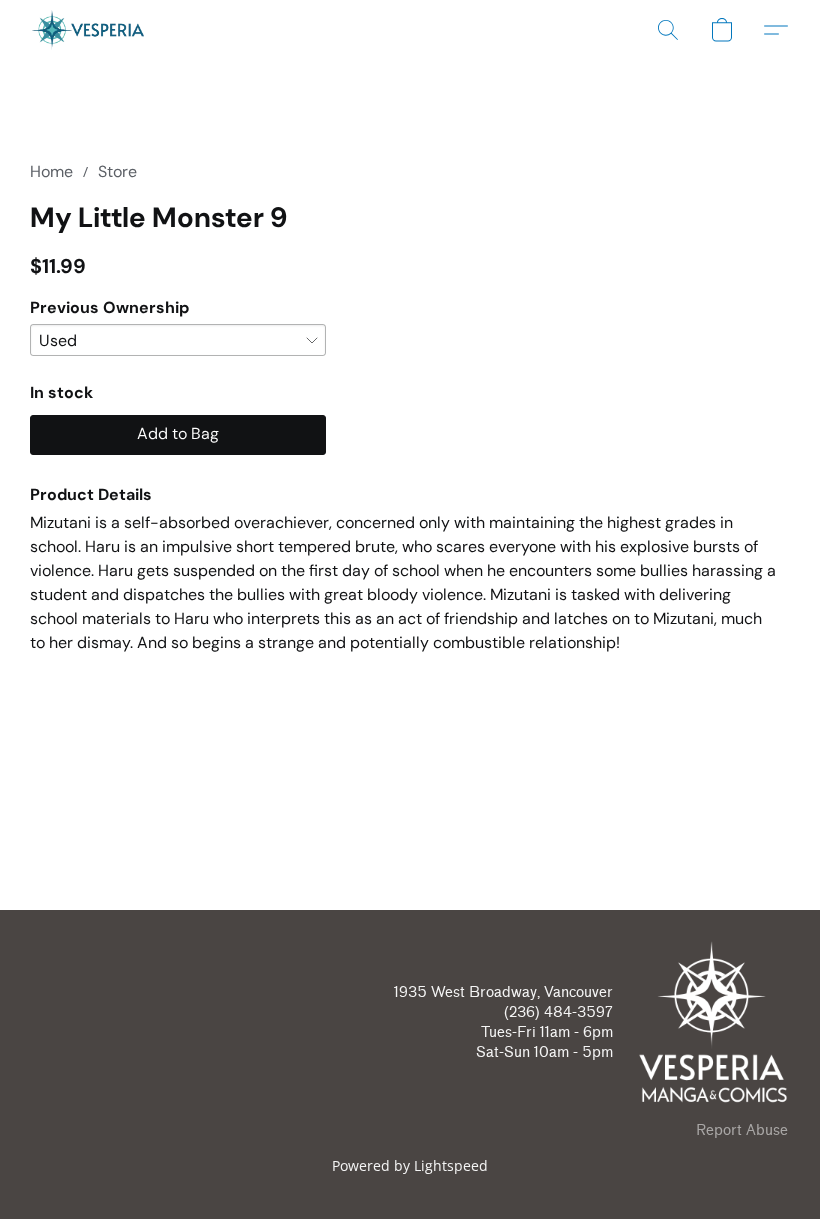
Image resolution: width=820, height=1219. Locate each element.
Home (51, 171)
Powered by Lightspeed (410, 1165)
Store (117, 171)
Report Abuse (742, 1130)
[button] (88, 30)
